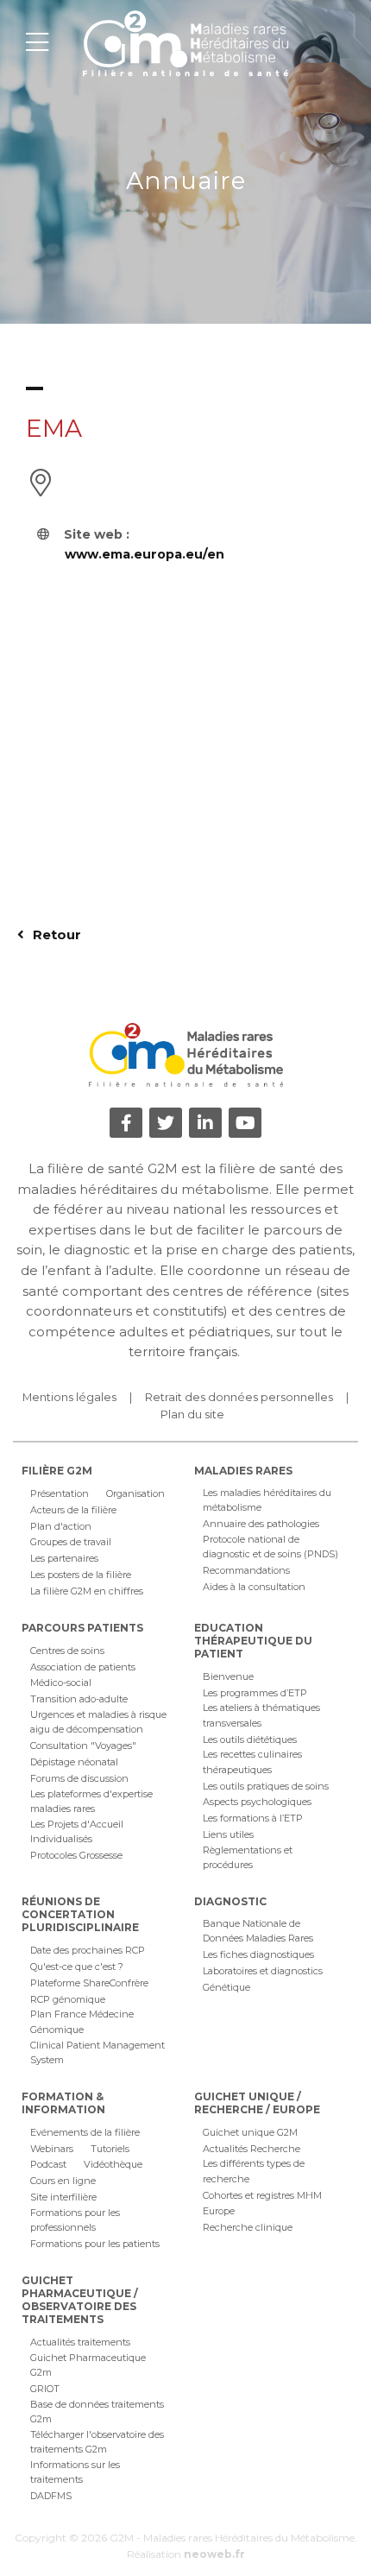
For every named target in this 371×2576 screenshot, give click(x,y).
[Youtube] (245, 1123)
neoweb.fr (214, 2554)
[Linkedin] (205, 1123)
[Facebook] (126, 1123)
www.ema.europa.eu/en (145, 554)
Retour (55, 934)
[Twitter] (166, 1123)
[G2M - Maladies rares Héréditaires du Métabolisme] (185, 43)
